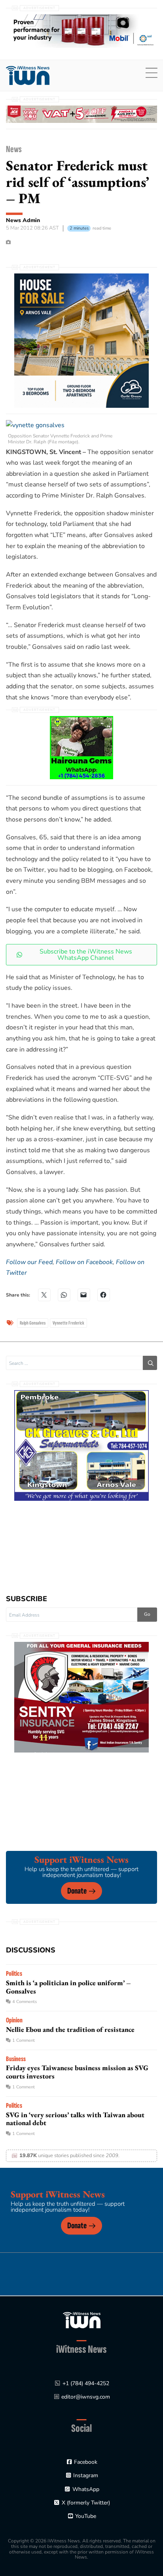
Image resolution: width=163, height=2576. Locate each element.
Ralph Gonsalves (33, 1323)
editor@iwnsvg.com (86, 2397)
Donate (77, 1891)
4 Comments (25, 2002)
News (14, 149)
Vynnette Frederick (68, 1323)
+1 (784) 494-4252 (86, 2383)
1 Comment (24, 2040)
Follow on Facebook (84, 1262)
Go (147, 1614)
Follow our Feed (29, 1262)
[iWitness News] (82, 2320)
